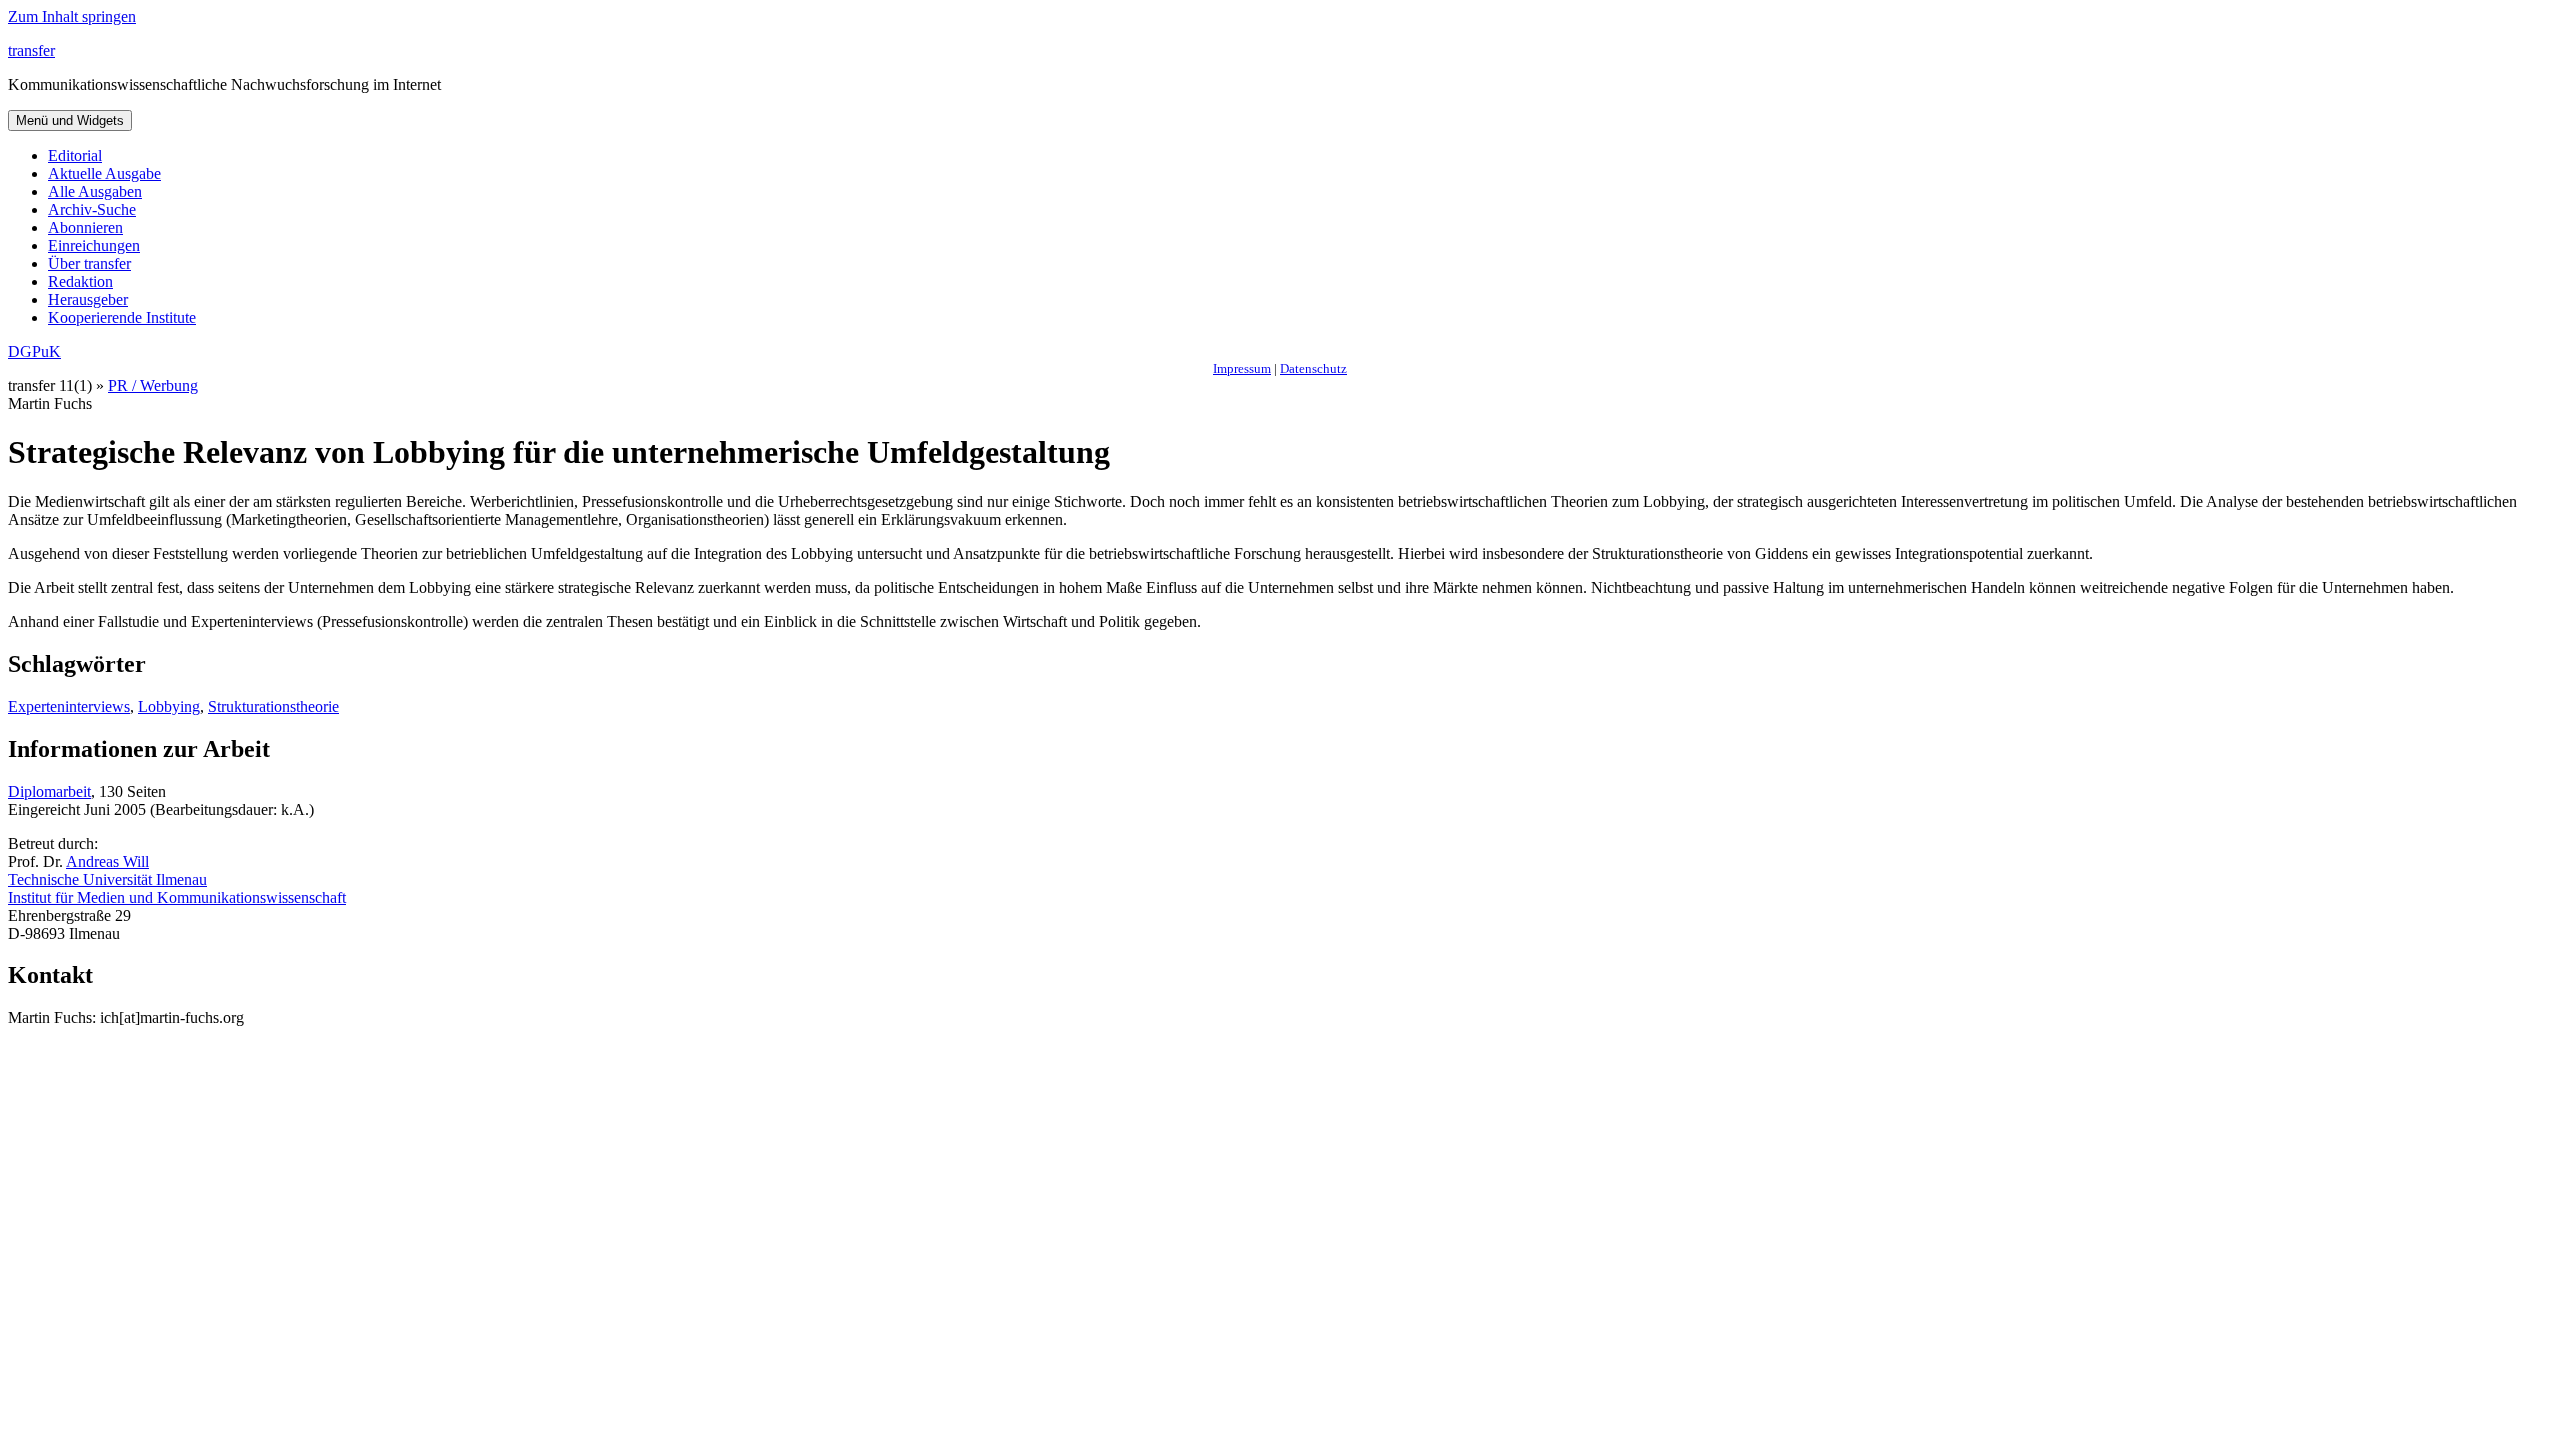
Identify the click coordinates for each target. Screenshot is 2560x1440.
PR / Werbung (153, 385)
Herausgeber (88, 299)
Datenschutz (1313, 368)
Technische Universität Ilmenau (107, 879)
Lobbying (169, 706)
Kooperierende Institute (122, 317)
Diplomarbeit (49, 791)
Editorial (75, 155)
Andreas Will (107, 861)
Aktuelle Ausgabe (104, 173)
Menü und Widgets (70, 120)
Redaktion (80, 281)
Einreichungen (94, 245)
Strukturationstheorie (273, 706)
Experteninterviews (69, 706)
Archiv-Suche (92, 209)
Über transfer (89, 263)
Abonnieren (85, 227)
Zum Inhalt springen (72, 16)
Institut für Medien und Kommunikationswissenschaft (177, 897)
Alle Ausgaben (95, 191)
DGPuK (34, 351)
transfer (31, 50)
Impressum (1242, 368)
